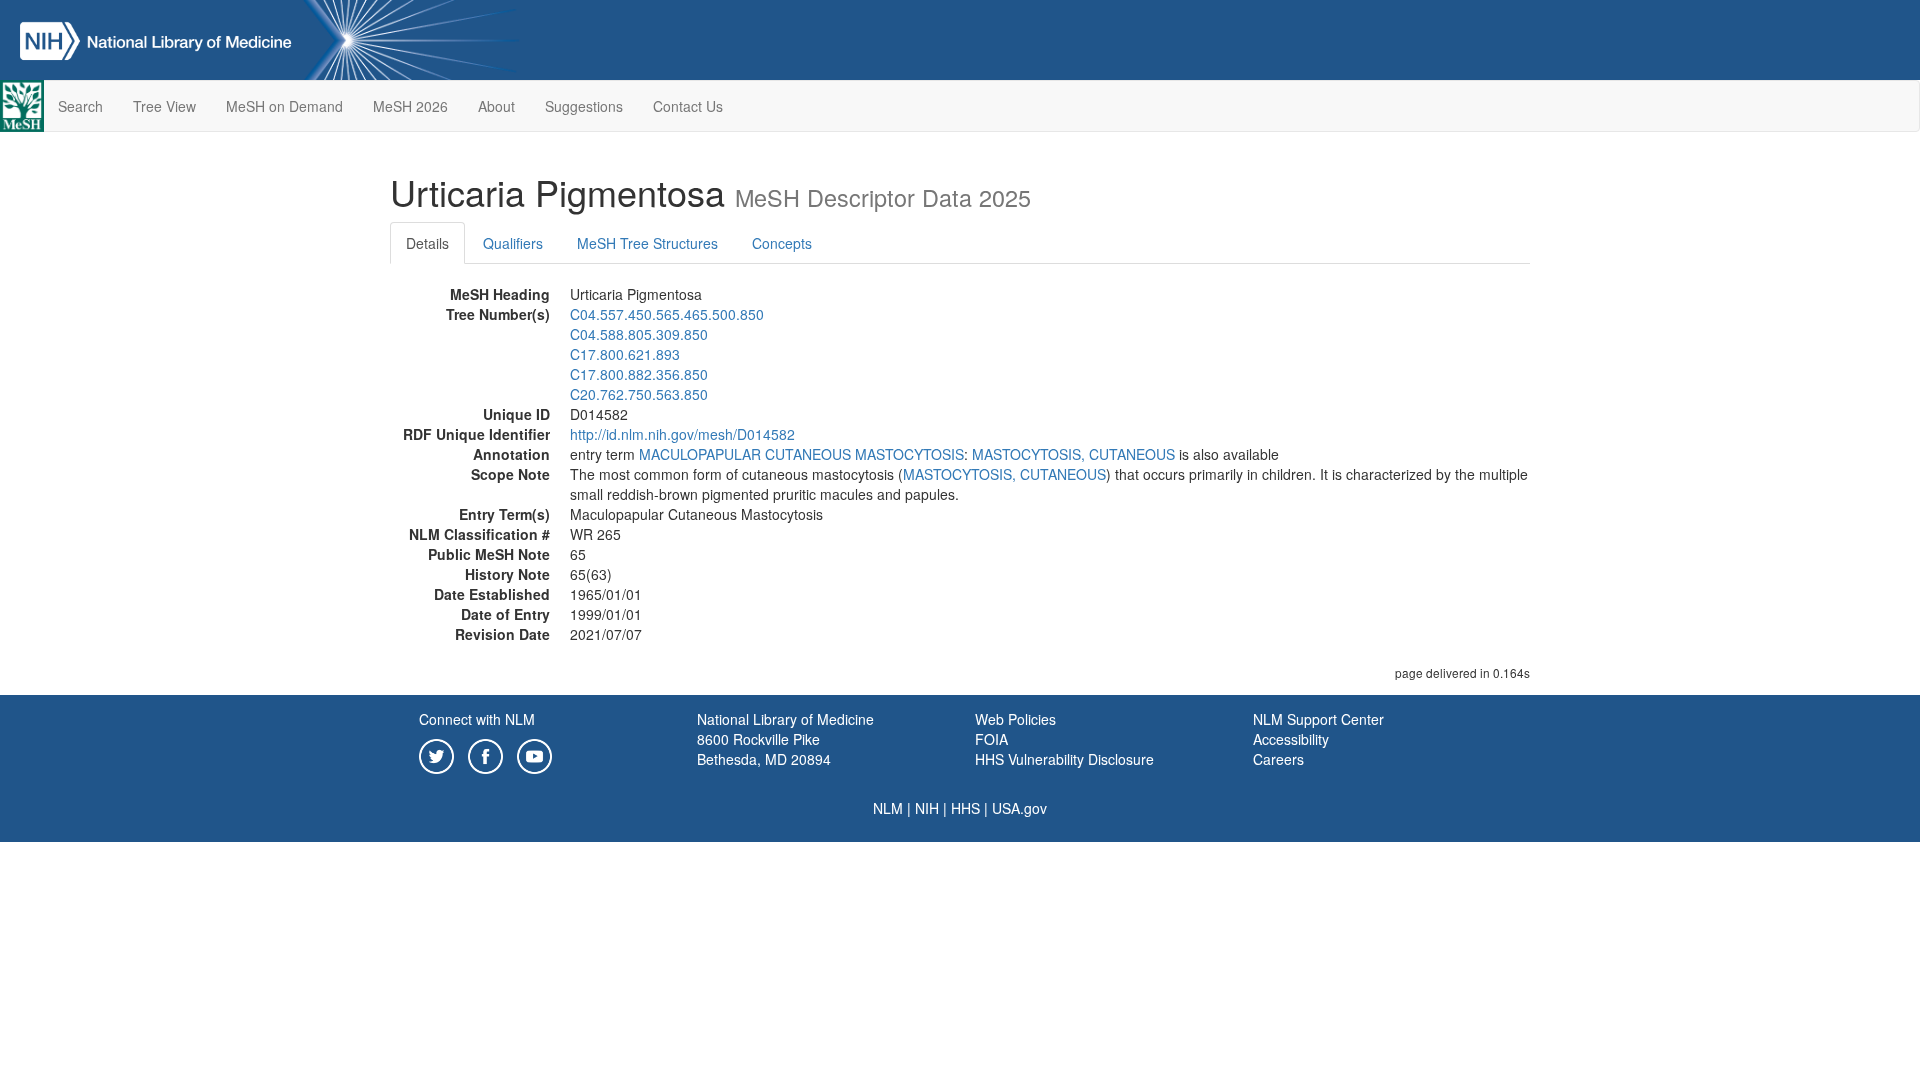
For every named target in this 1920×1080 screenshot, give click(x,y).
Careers (1278, 759)
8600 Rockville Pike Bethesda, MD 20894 (764, 749)
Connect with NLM (477, 719)
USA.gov (1019, 808)
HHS (965, 808)
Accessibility (1291, 739)
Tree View (164, 106)
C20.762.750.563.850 (639, 394)
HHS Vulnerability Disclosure (1064, 759)
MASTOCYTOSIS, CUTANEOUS (1073, 454)
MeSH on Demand (284, 106)
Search (80, 106)
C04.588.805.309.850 (639, 334)
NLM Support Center (1318, 719)
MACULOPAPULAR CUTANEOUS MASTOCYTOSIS (801, 454)
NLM (888, 808)
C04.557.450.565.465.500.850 (667, 314)
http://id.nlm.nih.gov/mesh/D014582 (682, 434)
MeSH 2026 (410, 106)
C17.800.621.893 (625, 354)
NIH (927, 808)
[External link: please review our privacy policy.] (436, 754)
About (496, 106)
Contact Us (688, 106)
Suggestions (584, 106)
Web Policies (1015, 719)
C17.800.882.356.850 (639, 374)
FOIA (991, 739)
